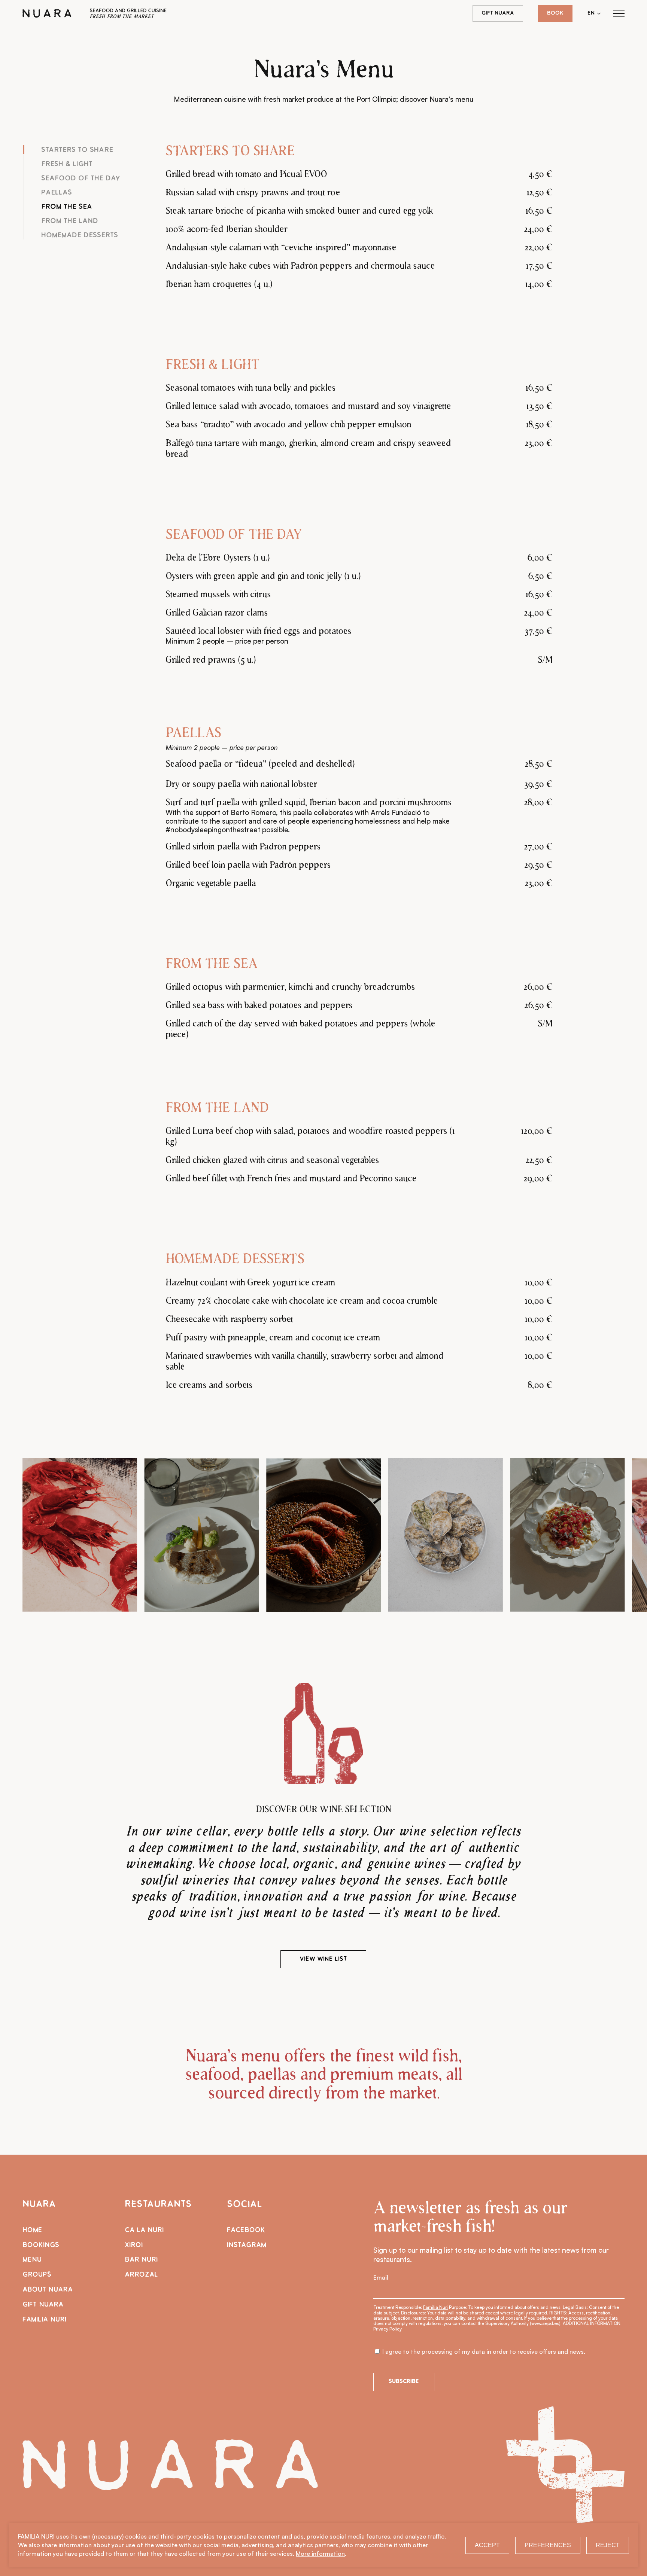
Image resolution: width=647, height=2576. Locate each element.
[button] (619, 14)
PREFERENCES (548, 2545)
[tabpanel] (359, 220)
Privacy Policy (388, 2329)
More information (320, 2554)
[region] (323, 1535)
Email (381, 2277)
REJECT (608, 2545)
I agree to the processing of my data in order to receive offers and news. (483, 2351)
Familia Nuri (435, 2307)
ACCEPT (487, 2545)
